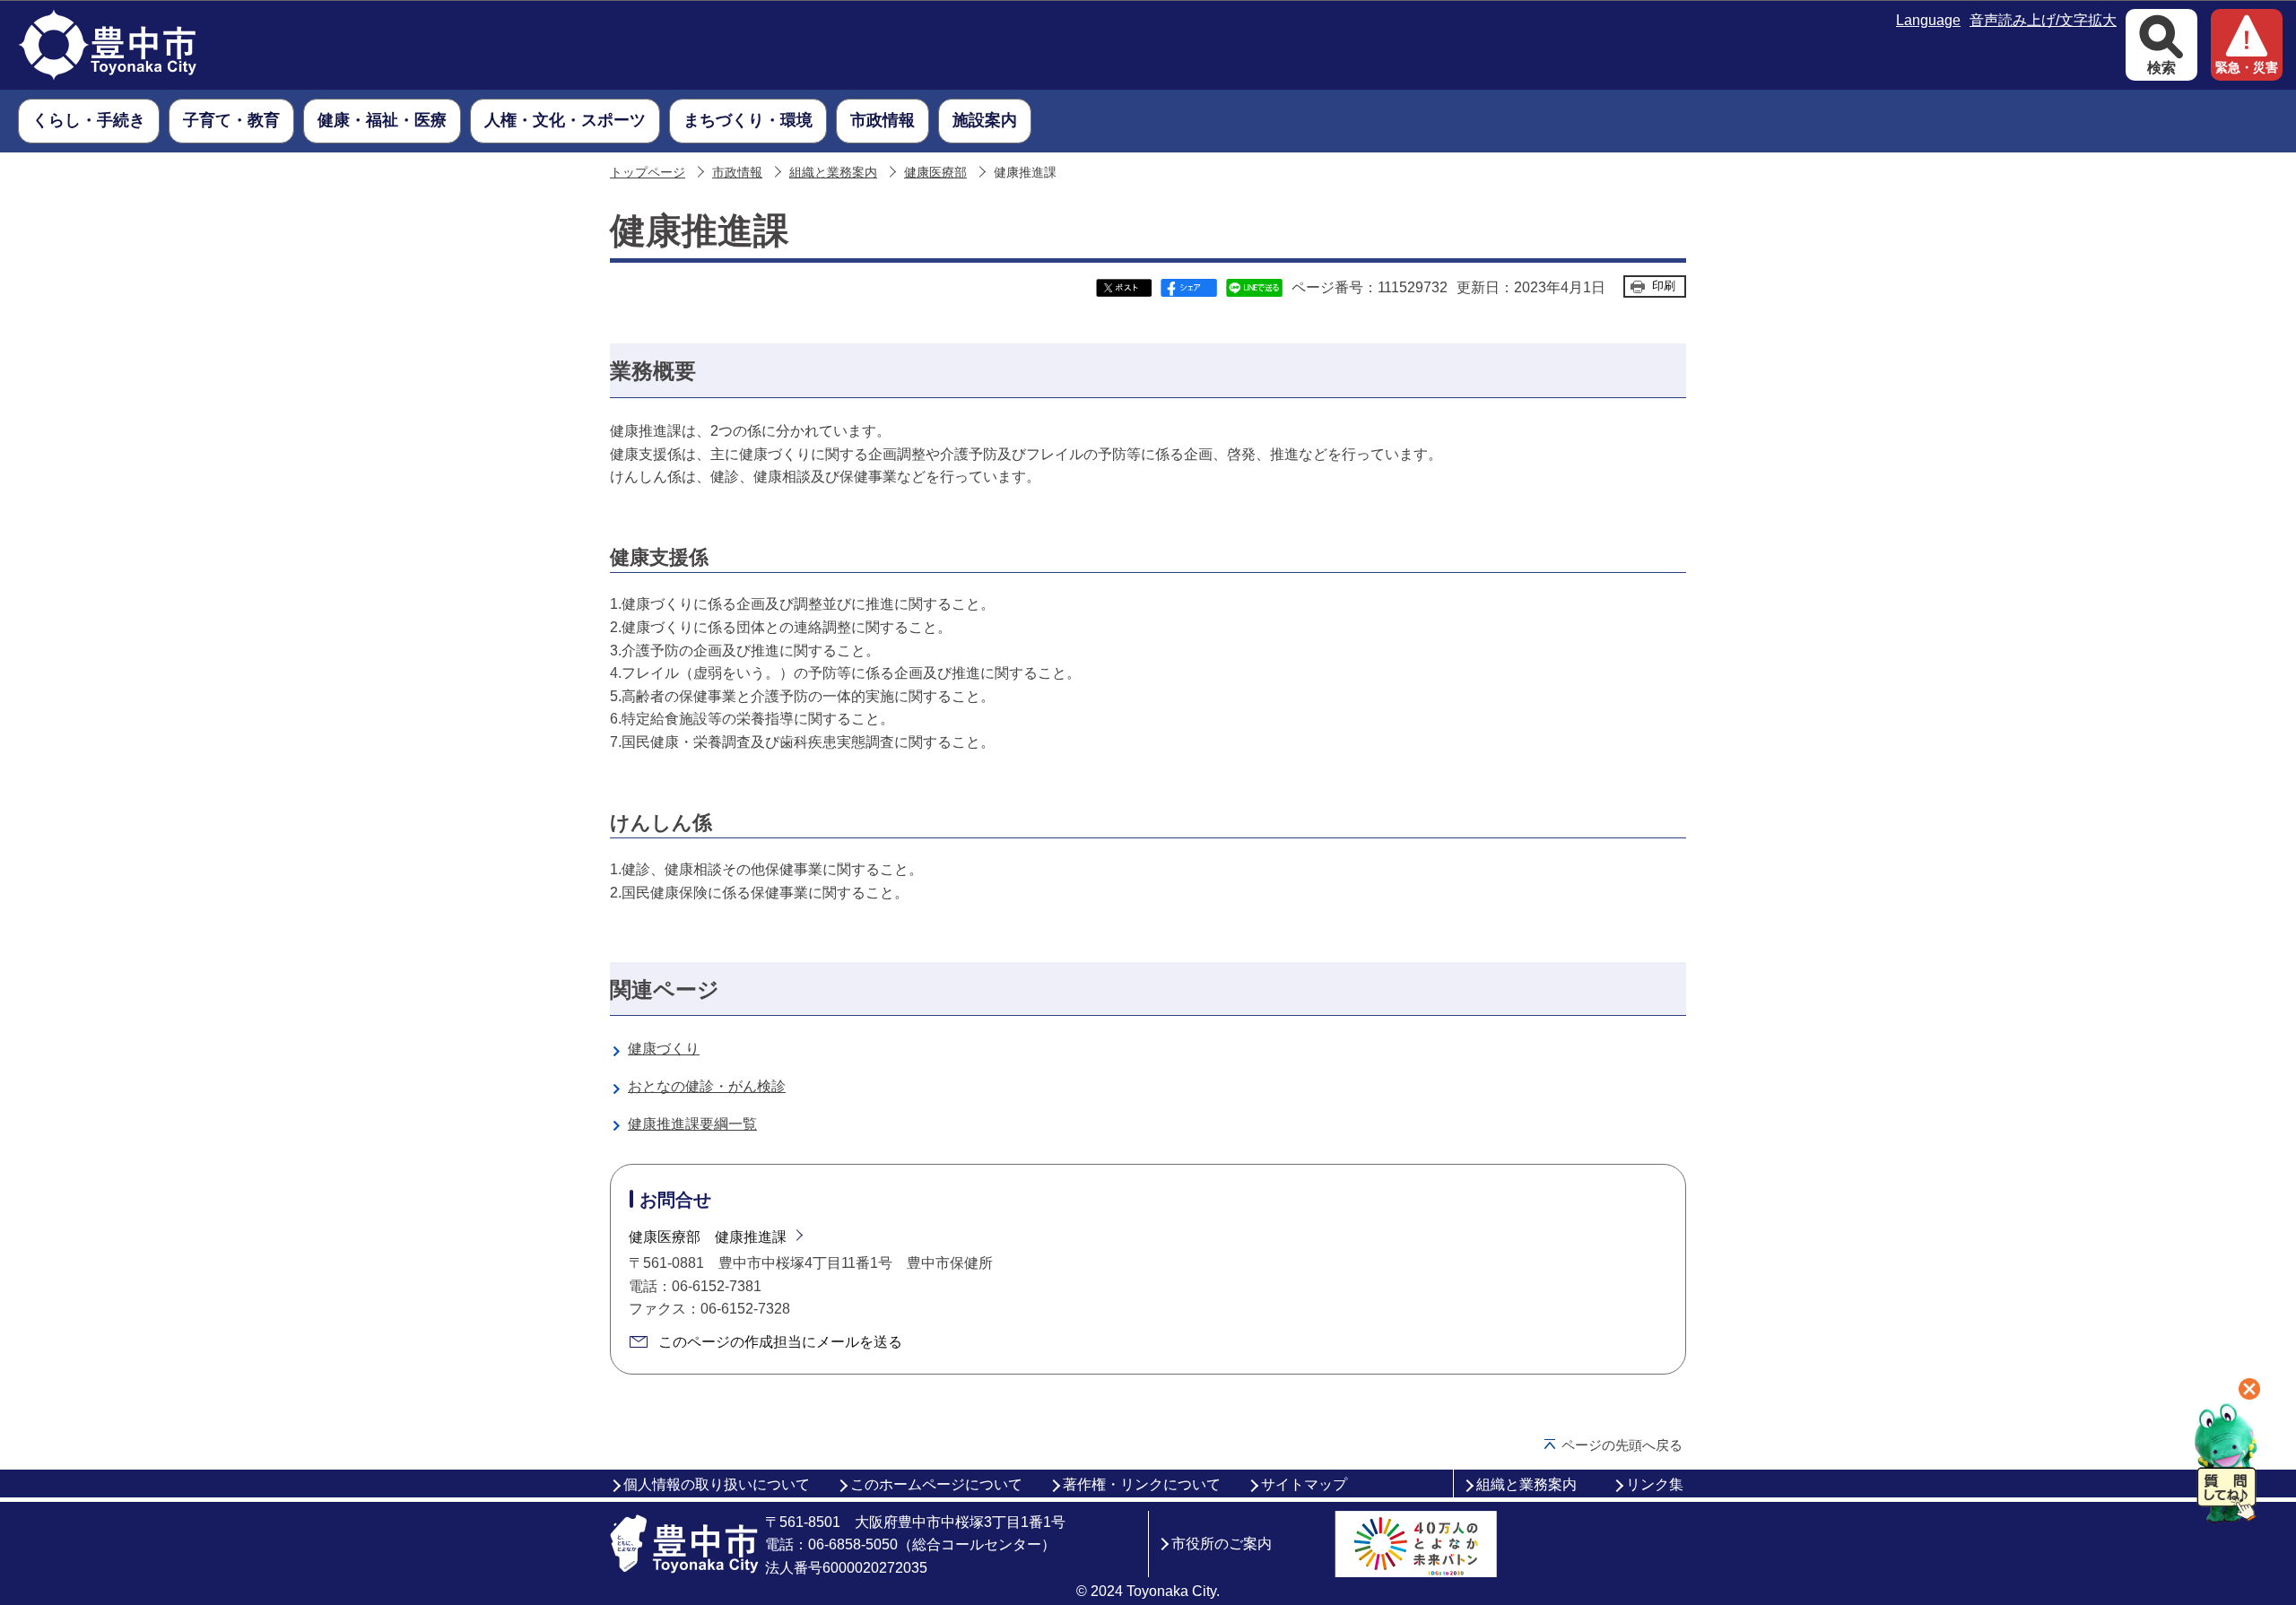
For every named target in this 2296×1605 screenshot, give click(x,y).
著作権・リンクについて (1142, 1484)
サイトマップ (1304, 1484)
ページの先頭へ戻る (1622, 1445)
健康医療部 (935, 173)
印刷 (1664, 286)
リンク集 (1655, 1484)
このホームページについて (936, 1484)
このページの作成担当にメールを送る (780, 1342)
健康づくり (664, 1049)
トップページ (648, 173)
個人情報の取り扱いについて (717, 1484)
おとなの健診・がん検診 (707, 1086)
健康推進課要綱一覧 (692, 1124)
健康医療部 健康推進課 (708, 1237)
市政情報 (737, 173)
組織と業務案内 (833, 173)
